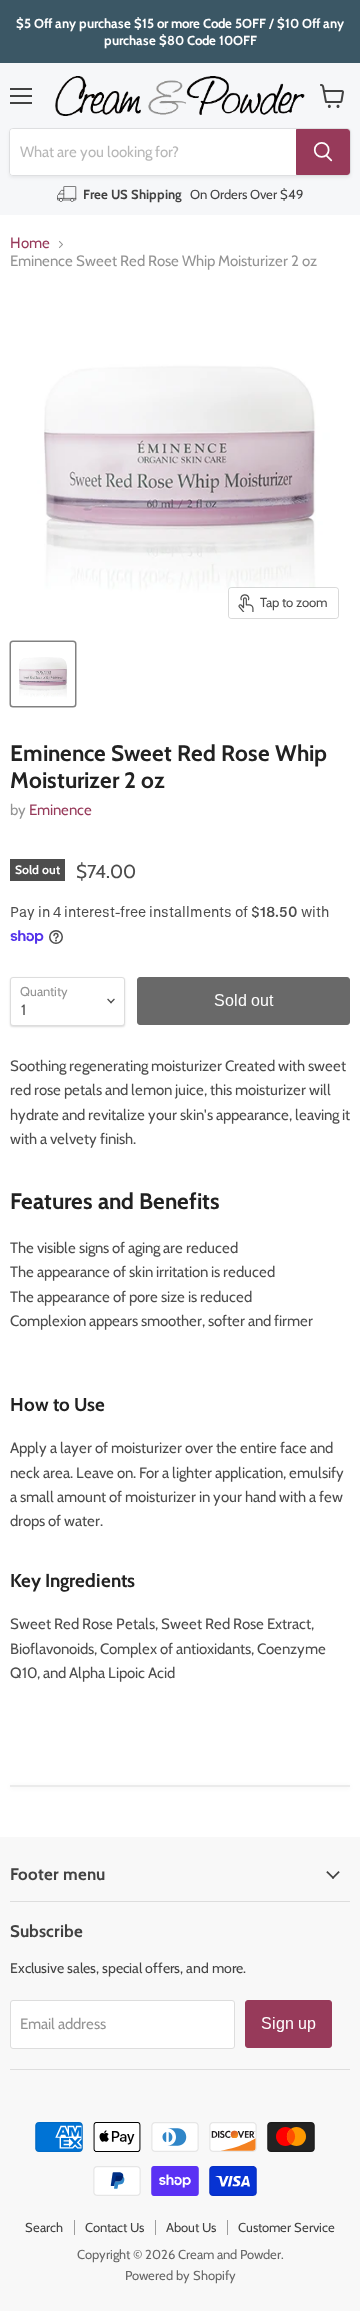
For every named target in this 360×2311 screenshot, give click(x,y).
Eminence (60, 810)
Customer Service (286, 2227)
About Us (191, 2227)
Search (44, 2227)
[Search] (323, 152)
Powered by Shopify (180, 2275)
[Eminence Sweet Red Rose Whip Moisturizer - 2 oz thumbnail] (43, 674)
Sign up (288, 2023)
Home (30, 243)
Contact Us (114, 2227)
